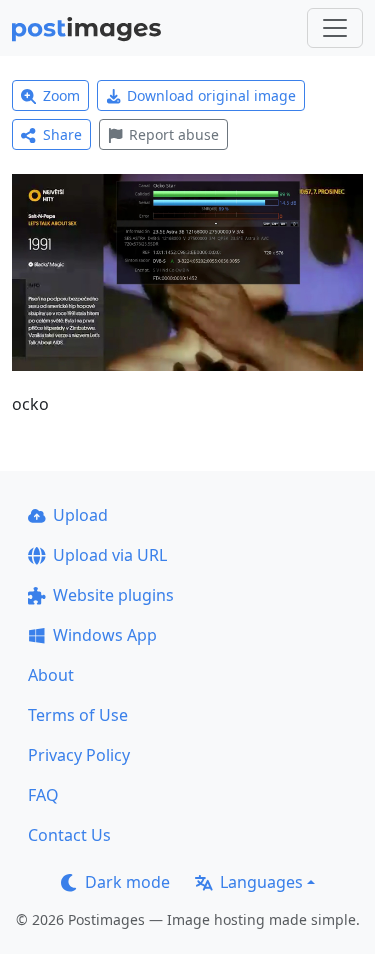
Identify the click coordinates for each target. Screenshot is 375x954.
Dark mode (127, 882)
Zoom (61, 95)
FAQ (43, 795)
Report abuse (174, 134)
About (51, 675)
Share (62, 134)
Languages (261, 882)
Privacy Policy (79, 755)
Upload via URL (110, 555)
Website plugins (113, 595)
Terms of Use (78, 715)
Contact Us (69, 835)
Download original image (211, 95)
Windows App (105, 635)
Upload (80, 515)
